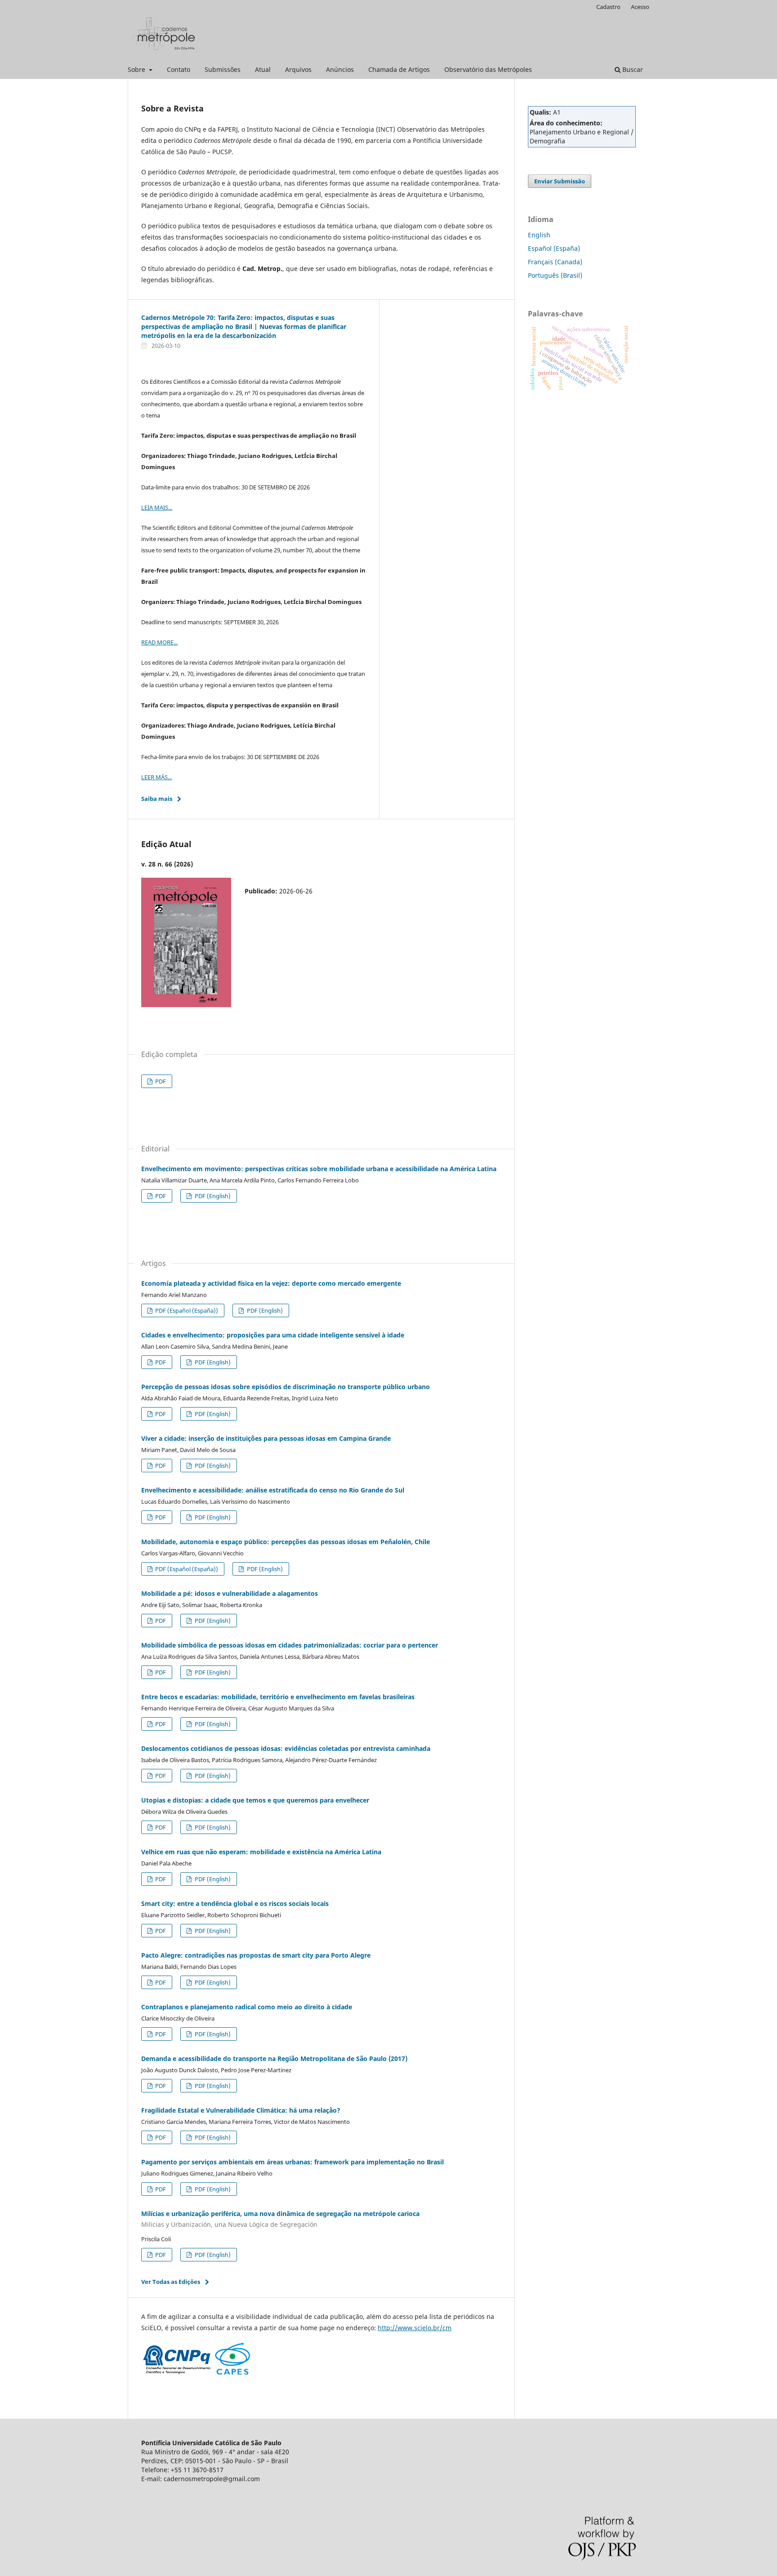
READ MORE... (159, 642)
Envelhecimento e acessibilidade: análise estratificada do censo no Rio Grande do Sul (273, 1490)
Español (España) (554, 248)
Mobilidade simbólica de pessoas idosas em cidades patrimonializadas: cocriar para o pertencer (290, 1645)
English (539, 235)
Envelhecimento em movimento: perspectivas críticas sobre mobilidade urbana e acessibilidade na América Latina (319, 1169)
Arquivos (298, 69)
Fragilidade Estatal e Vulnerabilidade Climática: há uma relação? (241, 2110)
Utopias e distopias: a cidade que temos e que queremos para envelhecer (255, 1800)
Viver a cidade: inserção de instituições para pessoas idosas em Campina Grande (266, 1438)
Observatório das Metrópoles (488, 69)
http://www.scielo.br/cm (415, 2328)
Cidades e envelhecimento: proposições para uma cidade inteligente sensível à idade (273, 1335)
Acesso (640, 7)
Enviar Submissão (560, 181)
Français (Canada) (555, 262)
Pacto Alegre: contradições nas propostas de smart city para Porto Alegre (256, 1955)
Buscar (632, 69)
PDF (160, 1081)
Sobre (137, 69)
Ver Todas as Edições (171, 2282)
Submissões (223, 69)
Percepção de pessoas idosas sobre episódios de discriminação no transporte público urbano (286, 1387)
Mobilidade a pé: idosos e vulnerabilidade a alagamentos (230, 1593)
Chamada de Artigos (399, 69)
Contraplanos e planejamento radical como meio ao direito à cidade (247, 2007)
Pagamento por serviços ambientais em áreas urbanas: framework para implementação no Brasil (292, 2162)
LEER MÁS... (156, 777)
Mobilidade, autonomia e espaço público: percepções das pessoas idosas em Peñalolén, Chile (286, 1542)
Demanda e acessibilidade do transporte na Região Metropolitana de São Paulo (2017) (274, 2059)
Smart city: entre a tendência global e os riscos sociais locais (235, 1903)
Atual (263, 69)
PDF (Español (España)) (186, 1310)
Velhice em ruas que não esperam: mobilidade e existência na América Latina (261, 1852)
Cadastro (608, 7)
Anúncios (340, 69)
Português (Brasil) (555, 275)
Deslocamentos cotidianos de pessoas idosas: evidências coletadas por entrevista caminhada (286, 1748)
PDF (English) (212, 1196)
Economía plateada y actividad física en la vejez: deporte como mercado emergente (271, 1283)
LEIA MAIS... (157, 507)
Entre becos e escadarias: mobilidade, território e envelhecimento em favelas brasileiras (278, 1697)
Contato (179, 69)
